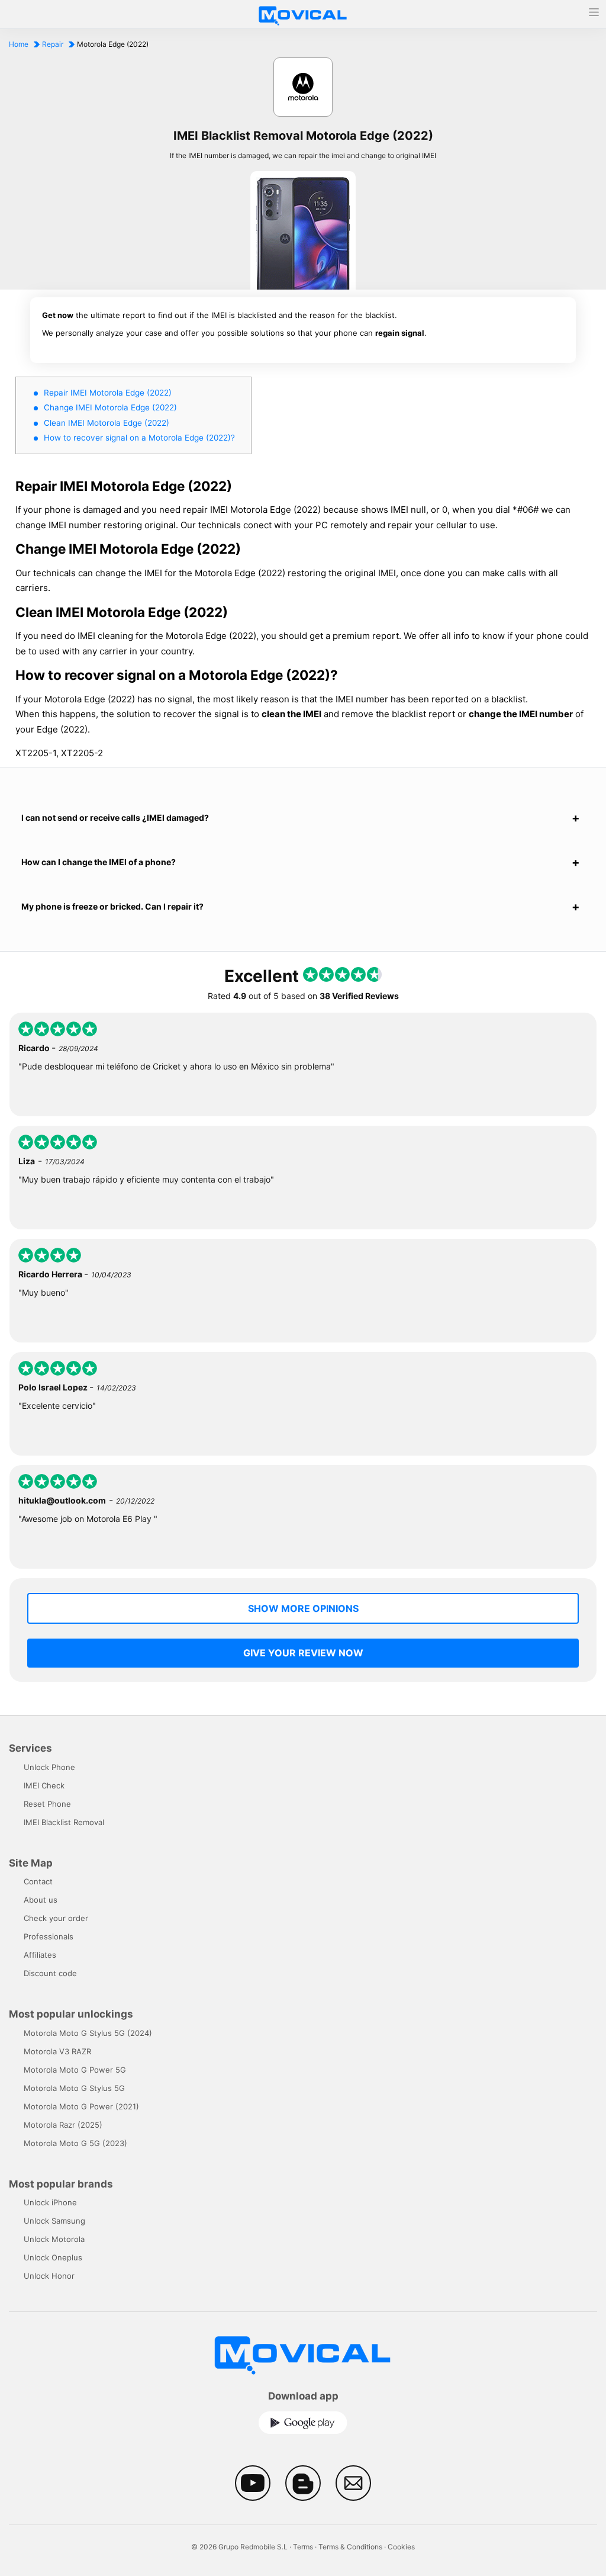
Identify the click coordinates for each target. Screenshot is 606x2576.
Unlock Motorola (54, 2239)
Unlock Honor (49, 2276)
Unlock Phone (49, 1767)
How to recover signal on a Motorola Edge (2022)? (139, 438)
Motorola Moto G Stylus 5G (74, 2088)
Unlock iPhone (50, 2202)
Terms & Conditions (350, 2547)
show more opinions (303, 1608)
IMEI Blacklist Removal (64, 1822)
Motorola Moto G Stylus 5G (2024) (88, 2033)
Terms (303, 2547)
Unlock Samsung (54, 2221)
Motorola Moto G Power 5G (75, 2070)
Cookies (401, 2547)
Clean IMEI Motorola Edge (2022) (107, 423)
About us (41, 1900)
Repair (53, 44)
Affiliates (40, 1955)
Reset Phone (47, 1804)
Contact (38, 1881)
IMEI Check (44, 1785)
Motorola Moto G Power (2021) (81, 2106)
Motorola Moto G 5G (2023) (75, 2143)
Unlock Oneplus (53, 2257)
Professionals (49, 1936)
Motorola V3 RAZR (57, 2051)
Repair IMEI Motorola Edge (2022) (108, 393)
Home (19, 44)
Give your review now (303, 1653)
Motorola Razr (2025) (63, 2125)
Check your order (56, 1918)
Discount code (50, 1973)
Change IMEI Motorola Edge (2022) (110, 407)
